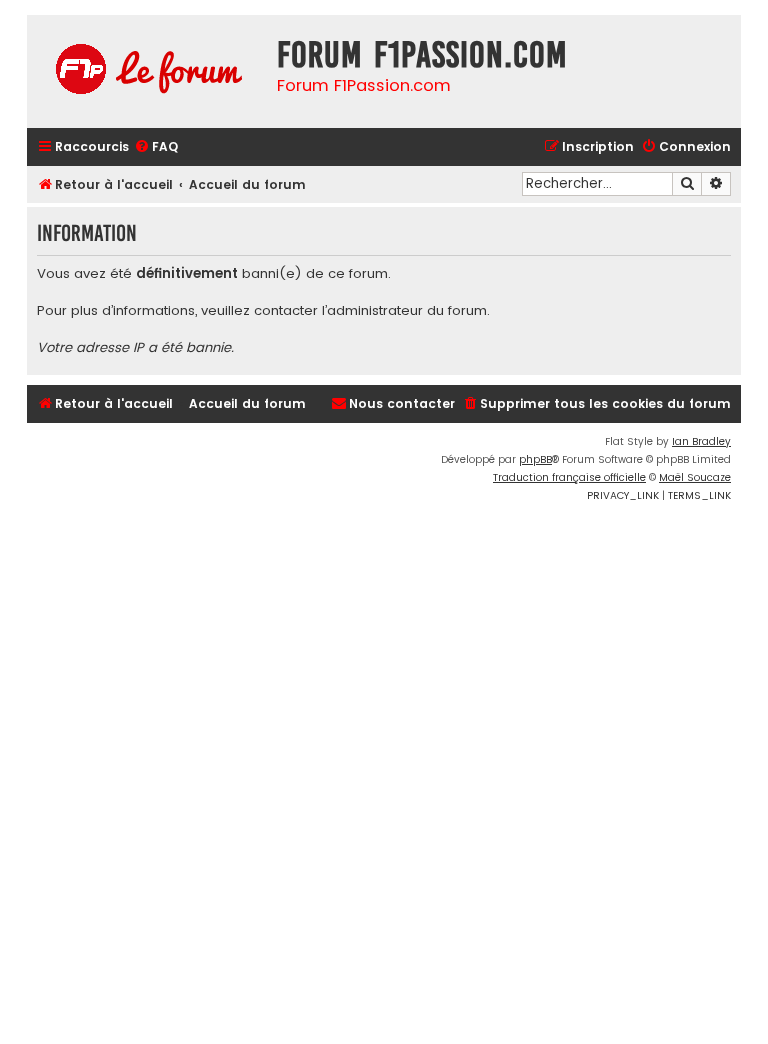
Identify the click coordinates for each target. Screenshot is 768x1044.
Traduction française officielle (569, 477)
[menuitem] (156, 147)
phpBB (535, 459)
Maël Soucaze (695, 477)
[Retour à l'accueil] (147, 71)
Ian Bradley (701, 441)
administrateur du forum (407, 311)
